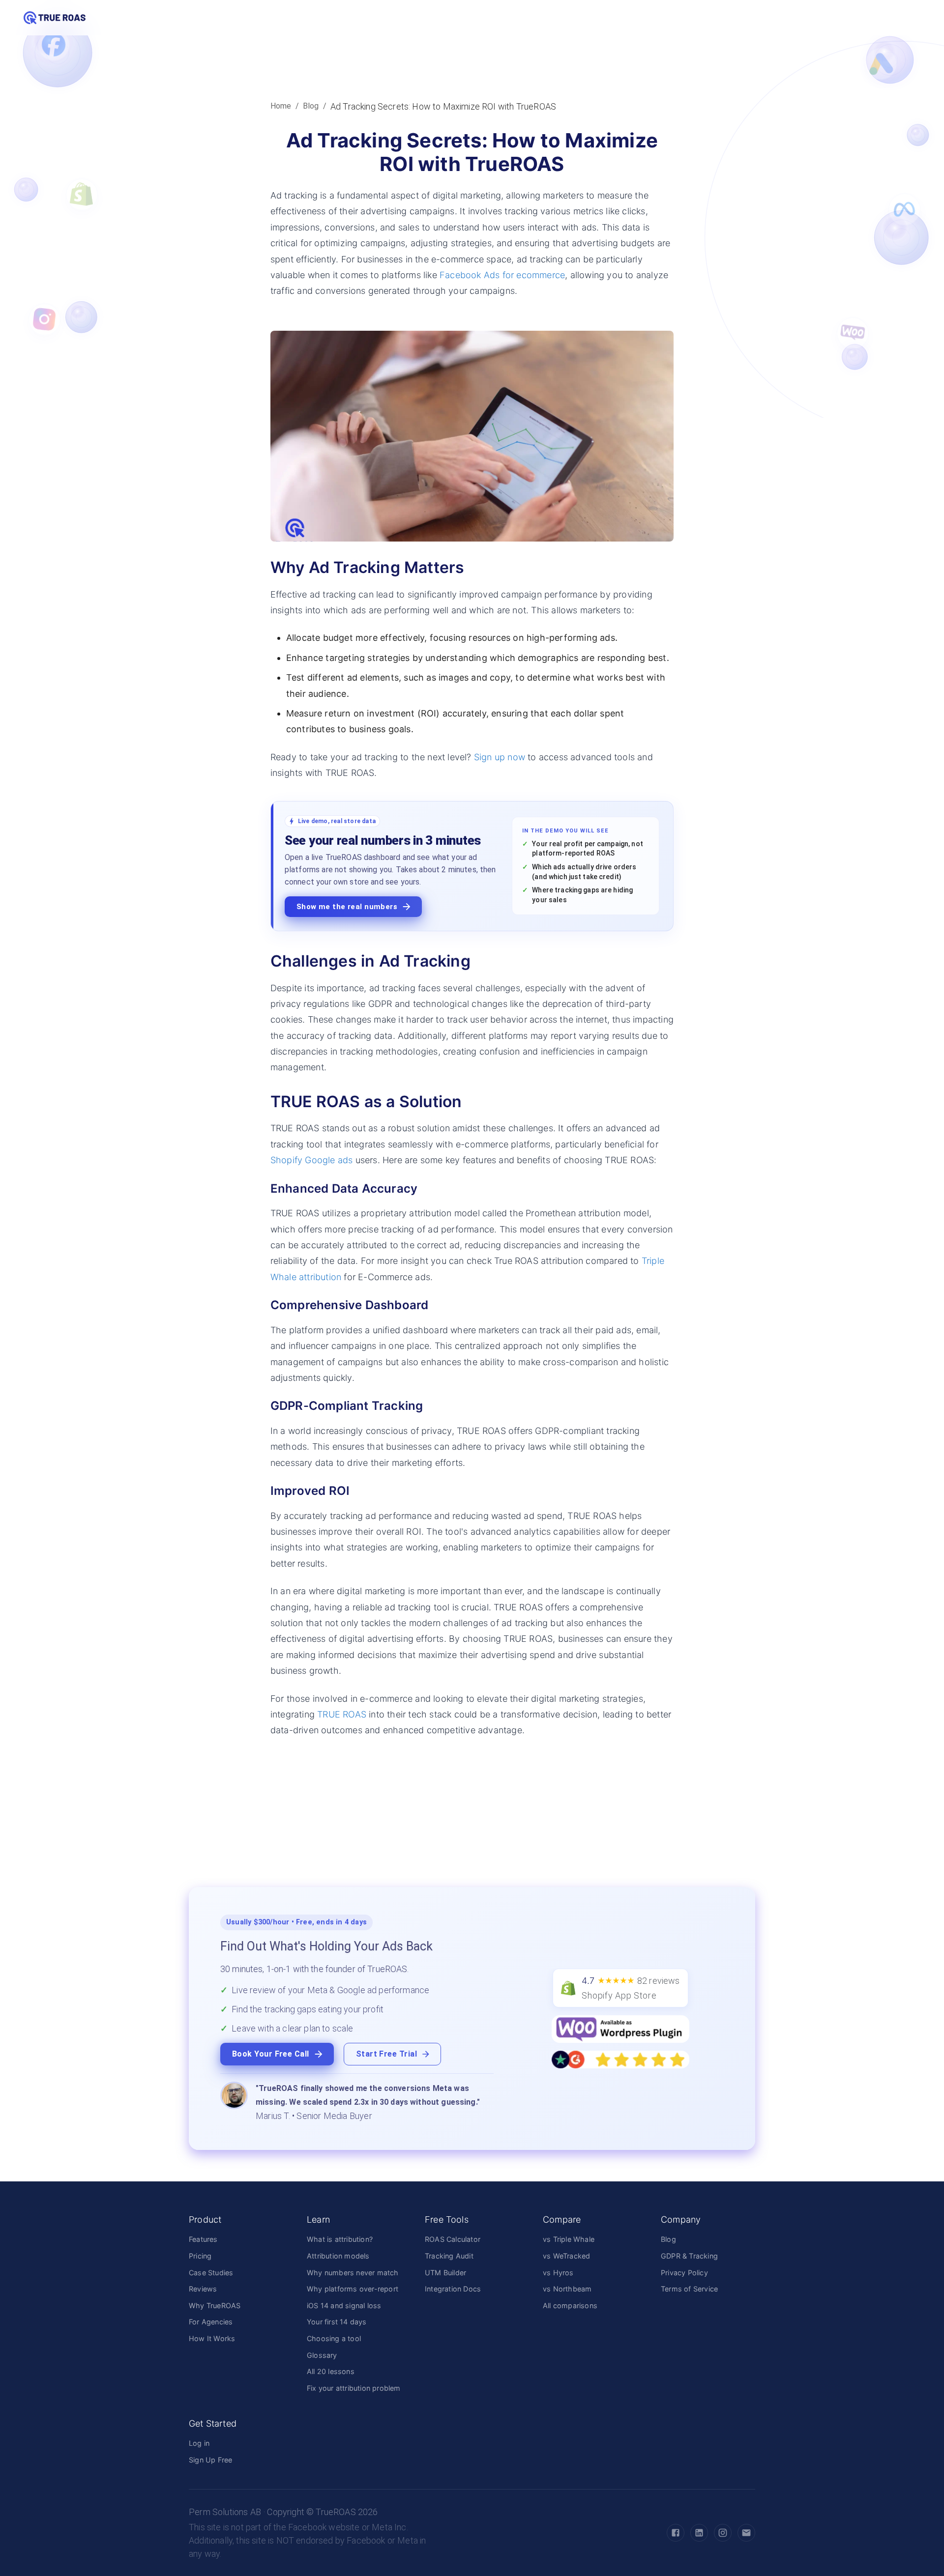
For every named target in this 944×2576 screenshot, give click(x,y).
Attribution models (338, 2256)
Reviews (203, 2289)
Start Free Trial (386, 2054)
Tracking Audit (449, 2256)
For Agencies (211, 2322)
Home (281, 106)
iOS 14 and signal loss (344, 2305)
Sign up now (500, 757)
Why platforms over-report (353, 2289)
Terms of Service (689, 2289)
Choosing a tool (334, 2338)
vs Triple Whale (569, 2239)
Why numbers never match (353, 2273)
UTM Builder (445, 2273)
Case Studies (211, 2273)
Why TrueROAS (215, 2305)
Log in (199, 2443)
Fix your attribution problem (354, 2388)
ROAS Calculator (453, 2239)
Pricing (200, 2256)
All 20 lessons (331, 2371)
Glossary (322, 2355)
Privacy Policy (684, 2273)
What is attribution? (340, 2239)
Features (203, 2239)
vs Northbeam (567, 2289)
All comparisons (570, 2305)
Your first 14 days (337, 2322)
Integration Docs (453, 2289)
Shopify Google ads (312, 1160)
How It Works (212, 2338)
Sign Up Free (210, 2460)
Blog (311, 106)
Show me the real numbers (347, 907)
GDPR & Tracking (689, 2256)
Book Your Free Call (271, 2054)
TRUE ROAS (342, 1714)
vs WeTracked (566, 2256)
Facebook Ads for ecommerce (502, 275)
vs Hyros (558, 2273)
